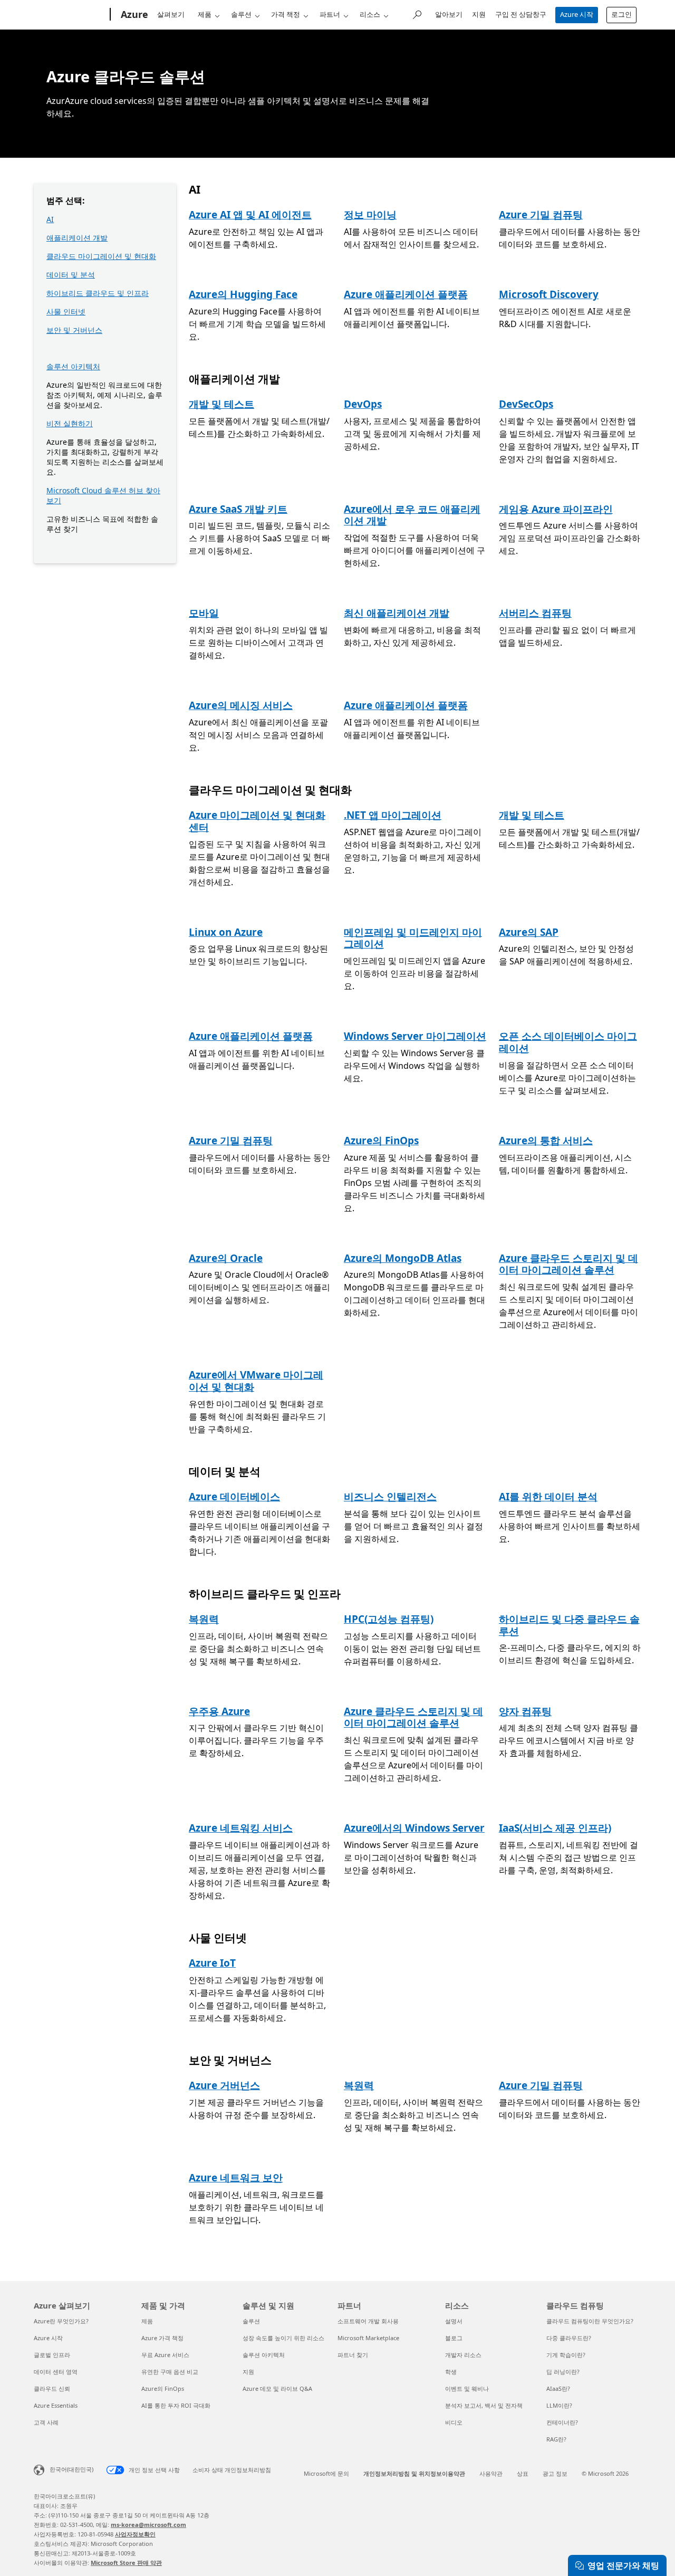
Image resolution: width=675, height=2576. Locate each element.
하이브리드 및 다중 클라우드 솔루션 (569, 1625)
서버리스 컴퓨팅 (535, 613)
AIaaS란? (558, 2388)
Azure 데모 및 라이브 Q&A (277, 2388)
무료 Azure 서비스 (165, 2355)
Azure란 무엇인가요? (61, 2321)
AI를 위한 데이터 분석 (548, 1497)
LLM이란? (559, 2405)
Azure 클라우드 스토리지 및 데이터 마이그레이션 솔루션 (568, 1264)
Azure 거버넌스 (224, 2085)
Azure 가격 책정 (162, 2338)
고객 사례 (46, 2422)
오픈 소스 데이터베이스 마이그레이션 (568, 1042)
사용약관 (491, 2473)
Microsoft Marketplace (368, 2338)
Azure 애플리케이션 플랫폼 (406, 294)
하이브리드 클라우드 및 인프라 (98, 293)
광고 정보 (555, 2473)
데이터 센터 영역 (56, 2372)
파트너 (330, 14)
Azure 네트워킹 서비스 (241, 1828)
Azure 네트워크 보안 (236, 2178)
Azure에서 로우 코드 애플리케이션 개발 (412, 515)
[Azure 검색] (417, 13)
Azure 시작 (577, 14)
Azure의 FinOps (381, 1141)
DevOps (363, 404)
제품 (205, 14)
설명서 (454, 2321)
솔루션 (241, 14)
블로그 (454, 2338)
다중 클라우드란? (569, 2338)
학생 (451, 2372)
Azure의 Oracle (226, 1258)
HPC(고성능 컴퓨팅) (389, 1619)
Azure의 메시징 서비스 (241, 705)
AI (50, 219)
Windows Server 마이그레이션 (415, 1036)
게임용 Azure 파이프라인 (556, 509)
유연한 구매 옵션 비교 (170, 2372)
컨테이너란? (562, 2422)
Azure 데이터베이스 (234, 1497)
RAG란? (556, 2439)
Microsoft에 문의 (326, 2473)
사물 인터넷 (66, 312)
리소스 (370, 14)
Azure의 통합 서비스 (546, 1141)
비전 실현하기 (70, 423)
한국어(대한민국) (71, 2469)
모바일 (204, 613)
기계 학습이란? (566, 2355)
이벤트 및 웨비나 (467, 2388)
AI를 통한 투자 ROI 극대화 (176, 2405)
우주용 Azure (219, 1711)
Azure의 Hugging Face (243, 294)
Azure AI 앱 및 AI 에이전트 (250, 215)
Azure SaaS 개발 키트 (238, 509)
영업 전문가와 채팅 (623, 2565)
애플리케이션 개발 (77, 238)
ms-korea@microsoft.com (148, 2525)
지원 (479, 14)
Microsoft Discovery (549, 294)
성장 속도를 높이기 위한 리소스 (283, 2338)
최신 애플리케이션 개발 (397, 613)
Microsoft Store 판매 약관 (126, 2563)
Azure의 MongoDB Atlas (403, 1258)
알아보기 (449, 14)
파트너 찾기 (353, 2355)
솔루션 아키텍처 (73, 366)
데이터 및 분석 (71, 275)
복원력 (204, 1619)
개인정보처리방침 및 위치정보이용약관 (414, 2473)
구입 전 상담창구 (521, 14)
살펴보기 (171, 14)
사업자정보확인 (135, 2534)
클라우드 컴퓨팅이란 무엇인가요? (590, 2321)
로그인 (621, 14)
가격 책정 (286, 14)
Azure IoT (212, 1963)
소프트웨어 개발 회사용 (368, 2321)
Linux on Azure (226, 932)
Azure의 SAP (529, 932)
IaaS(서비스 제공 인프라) (555, 1828)
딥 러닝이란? (563, 2372)
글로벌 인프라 (52, 2355)
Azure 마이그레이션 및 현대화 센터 (257, 821)
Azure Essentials (56, 2405)
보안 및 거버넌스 (74, 330)
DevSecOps (526, 404)
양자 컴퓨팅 (525, 1711)
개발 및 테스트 (221, 404)
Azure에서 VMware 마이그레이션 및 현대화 (256, 1381)
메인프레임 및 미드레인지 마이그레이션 (413, 938)
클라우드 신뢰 (52, 2388)
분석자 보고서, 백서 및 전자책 (484, 2405)
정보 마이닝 (370, 215)
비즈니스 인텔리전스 (390, 1497)
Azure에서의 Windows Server (414, 1828)
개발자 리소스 (463, 2355)
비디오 (454, 2422)
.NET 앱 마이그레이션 (393, 815)
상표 (523, 2473)
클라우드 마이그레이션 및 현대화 (101, 256)
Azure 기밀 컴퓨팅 (541, 215)
